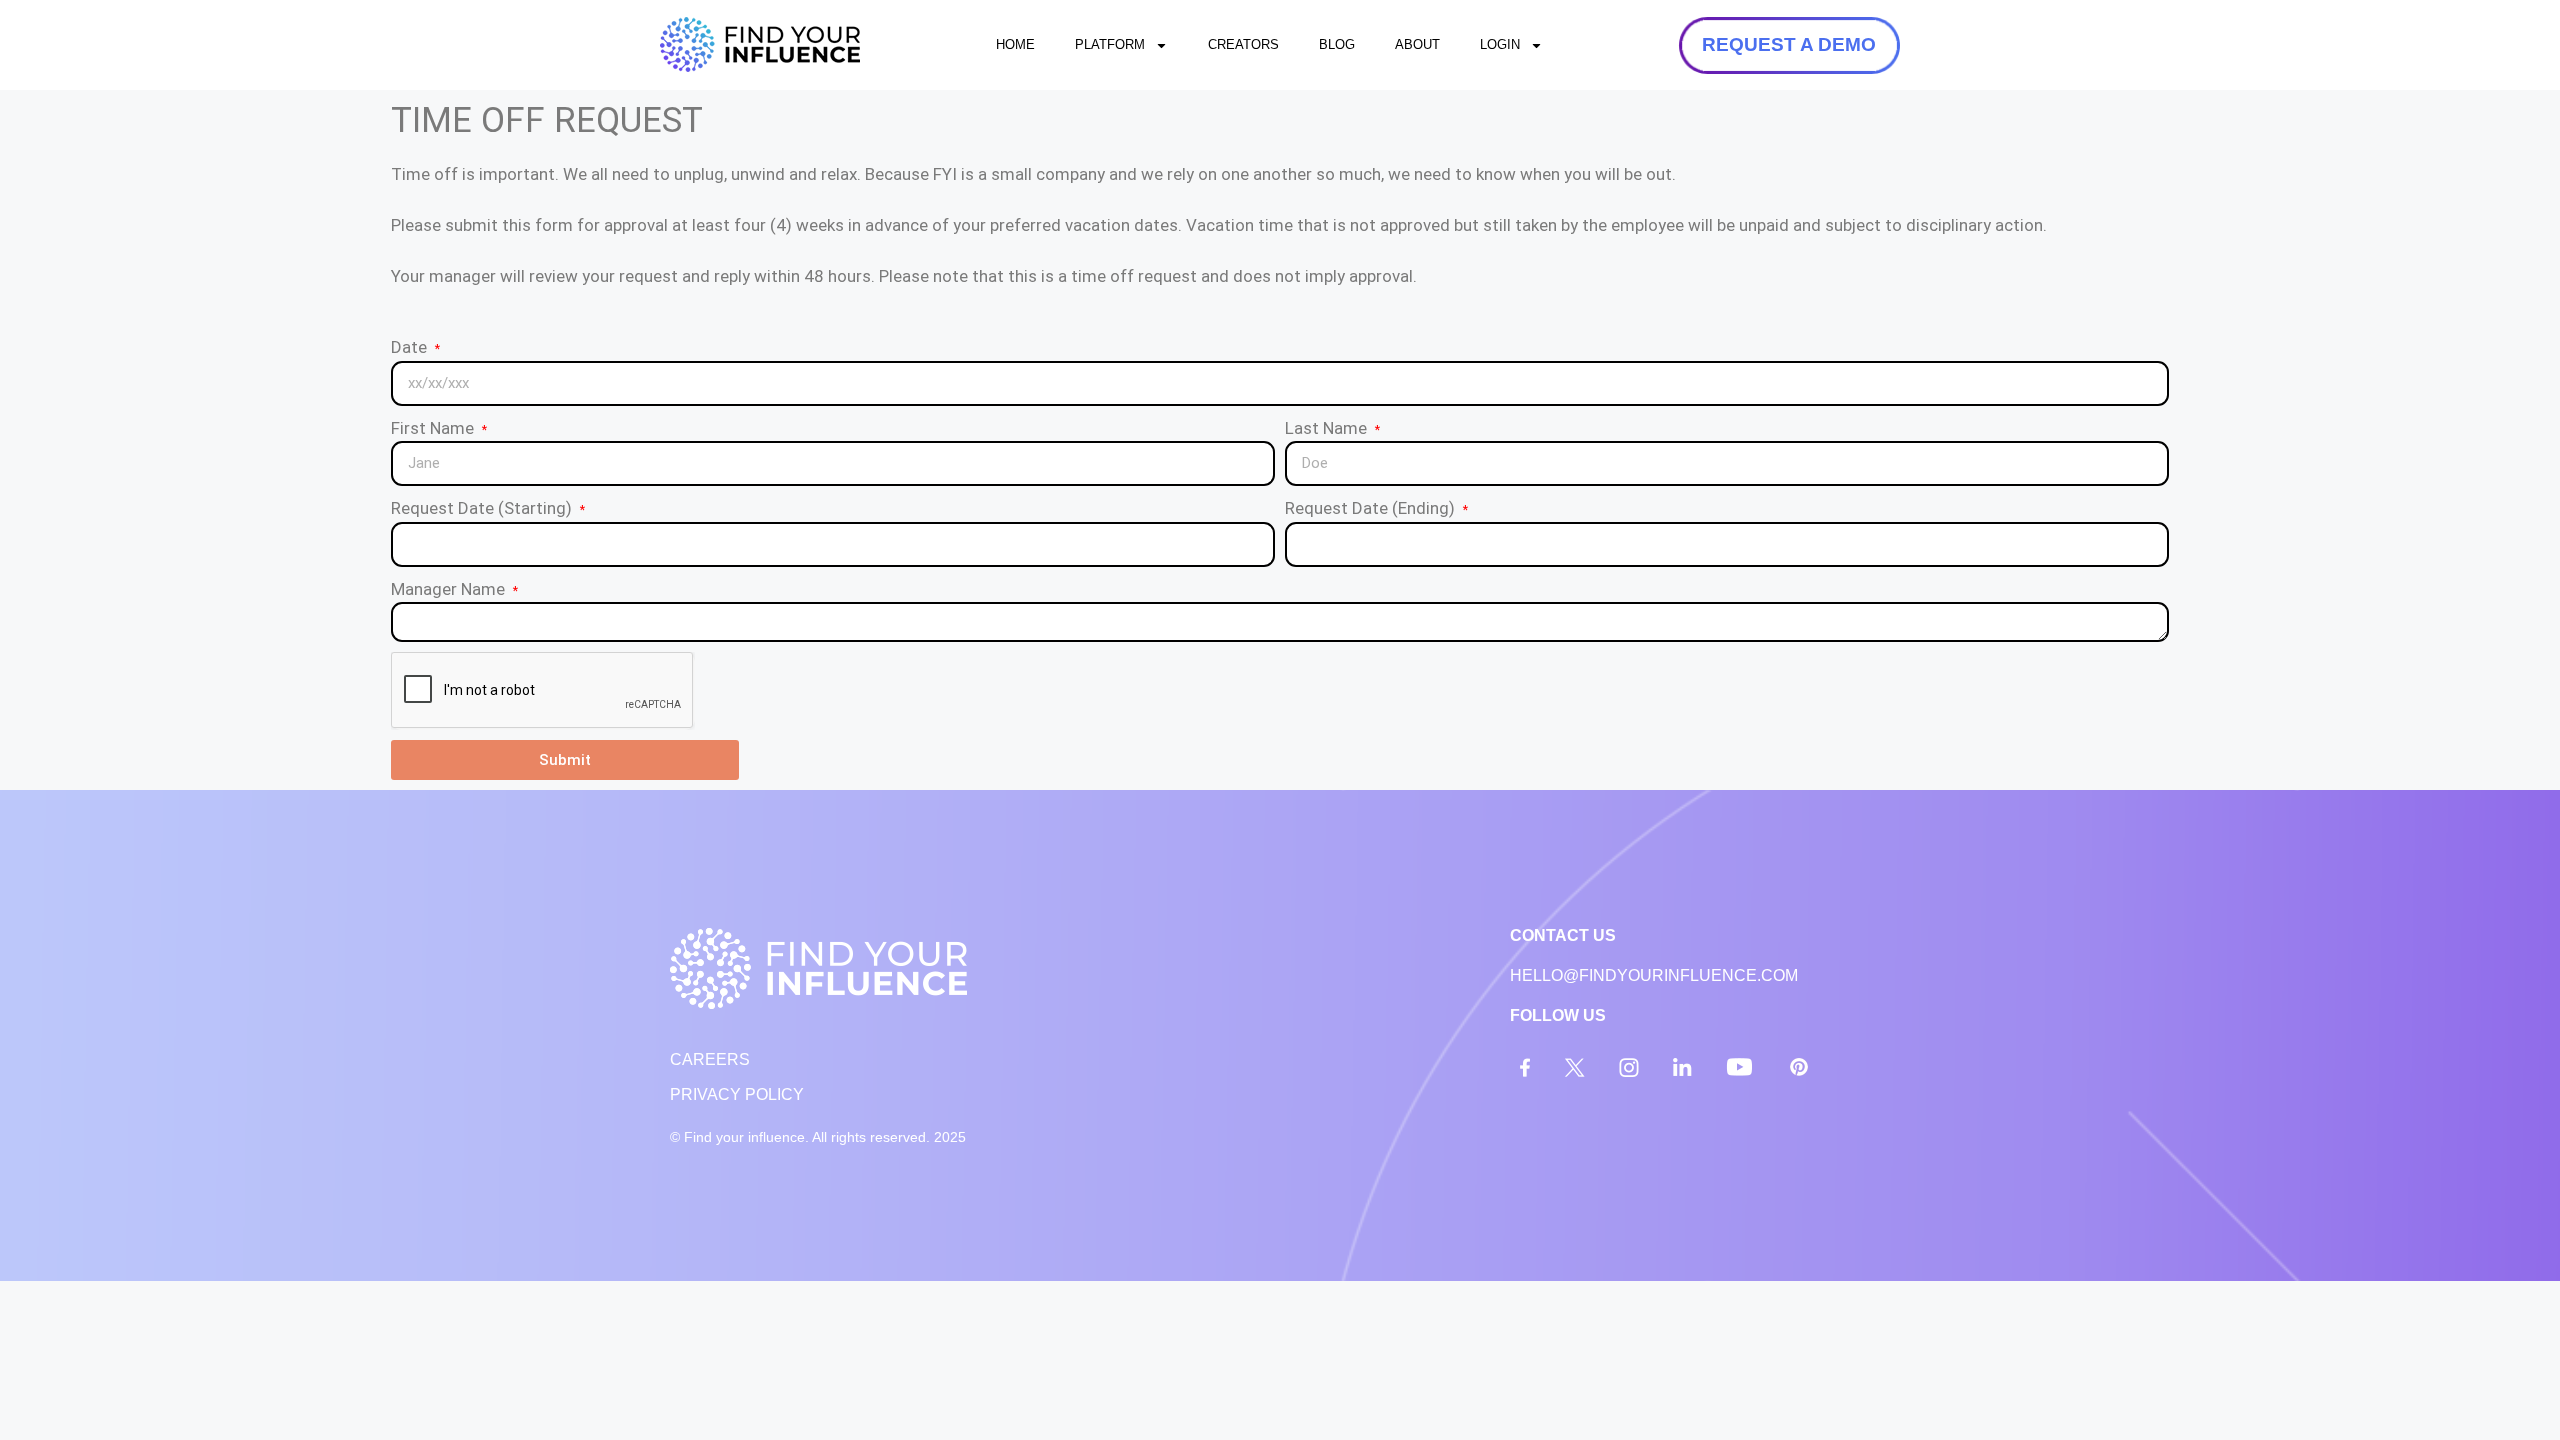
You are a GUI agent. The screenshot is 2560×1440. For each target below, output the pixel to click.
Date (411, 347)
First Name (434, 428)
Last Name (1328, 428)
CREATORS (1243, 44)
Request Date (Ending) (1372, 508)
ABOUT (1417, 44)
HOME (1015, 44)
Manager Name (450, 589)
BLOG (1337, 44)
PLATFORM (1110, 44)
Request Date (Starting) (483, 508)
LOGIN (1500, 44)
